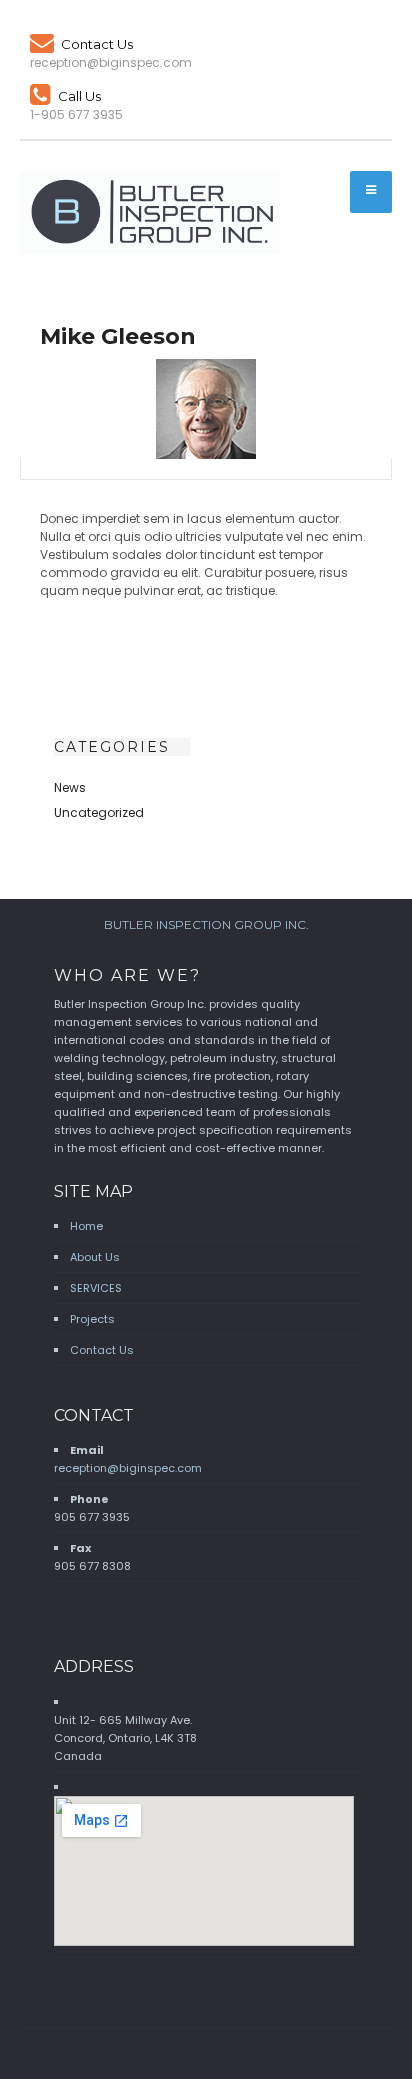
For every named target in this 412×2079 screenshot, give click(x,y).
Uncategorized (99, 812)
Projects (92, 1319)
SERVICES (96, 1288)
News (70, 787)
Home (86, 1226)
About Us (95, 1257)
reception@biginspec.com (128, 1468)
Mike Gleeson (118, 336)
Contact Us (97, 44)
